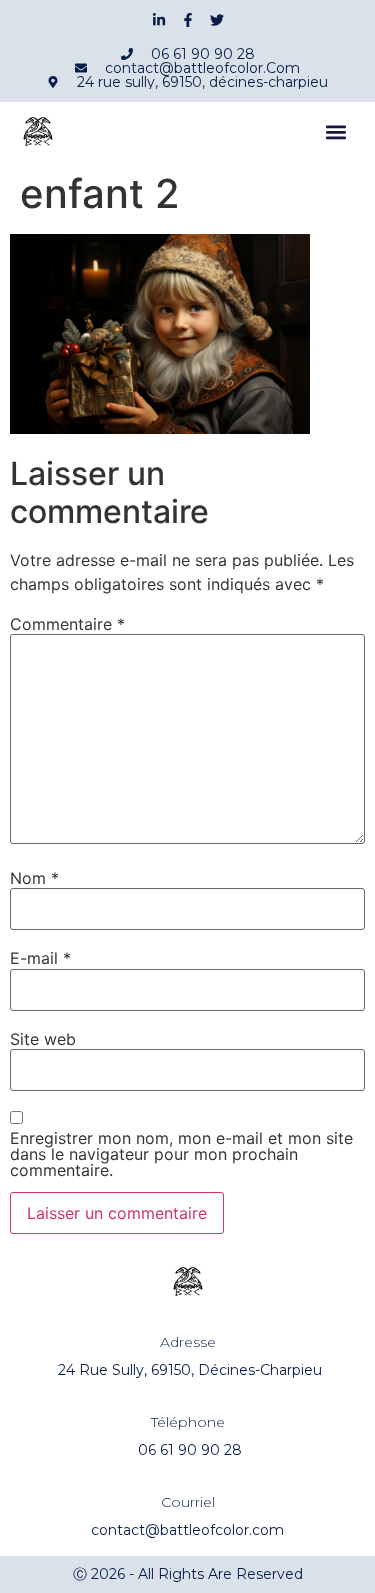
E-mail (40, 958)
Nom (34, 878)
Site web (43, 1039)
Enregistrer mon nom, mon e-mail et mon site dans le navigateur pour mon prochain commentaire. (181, 1154)
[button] (336, 132)
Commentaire (67, 624)
